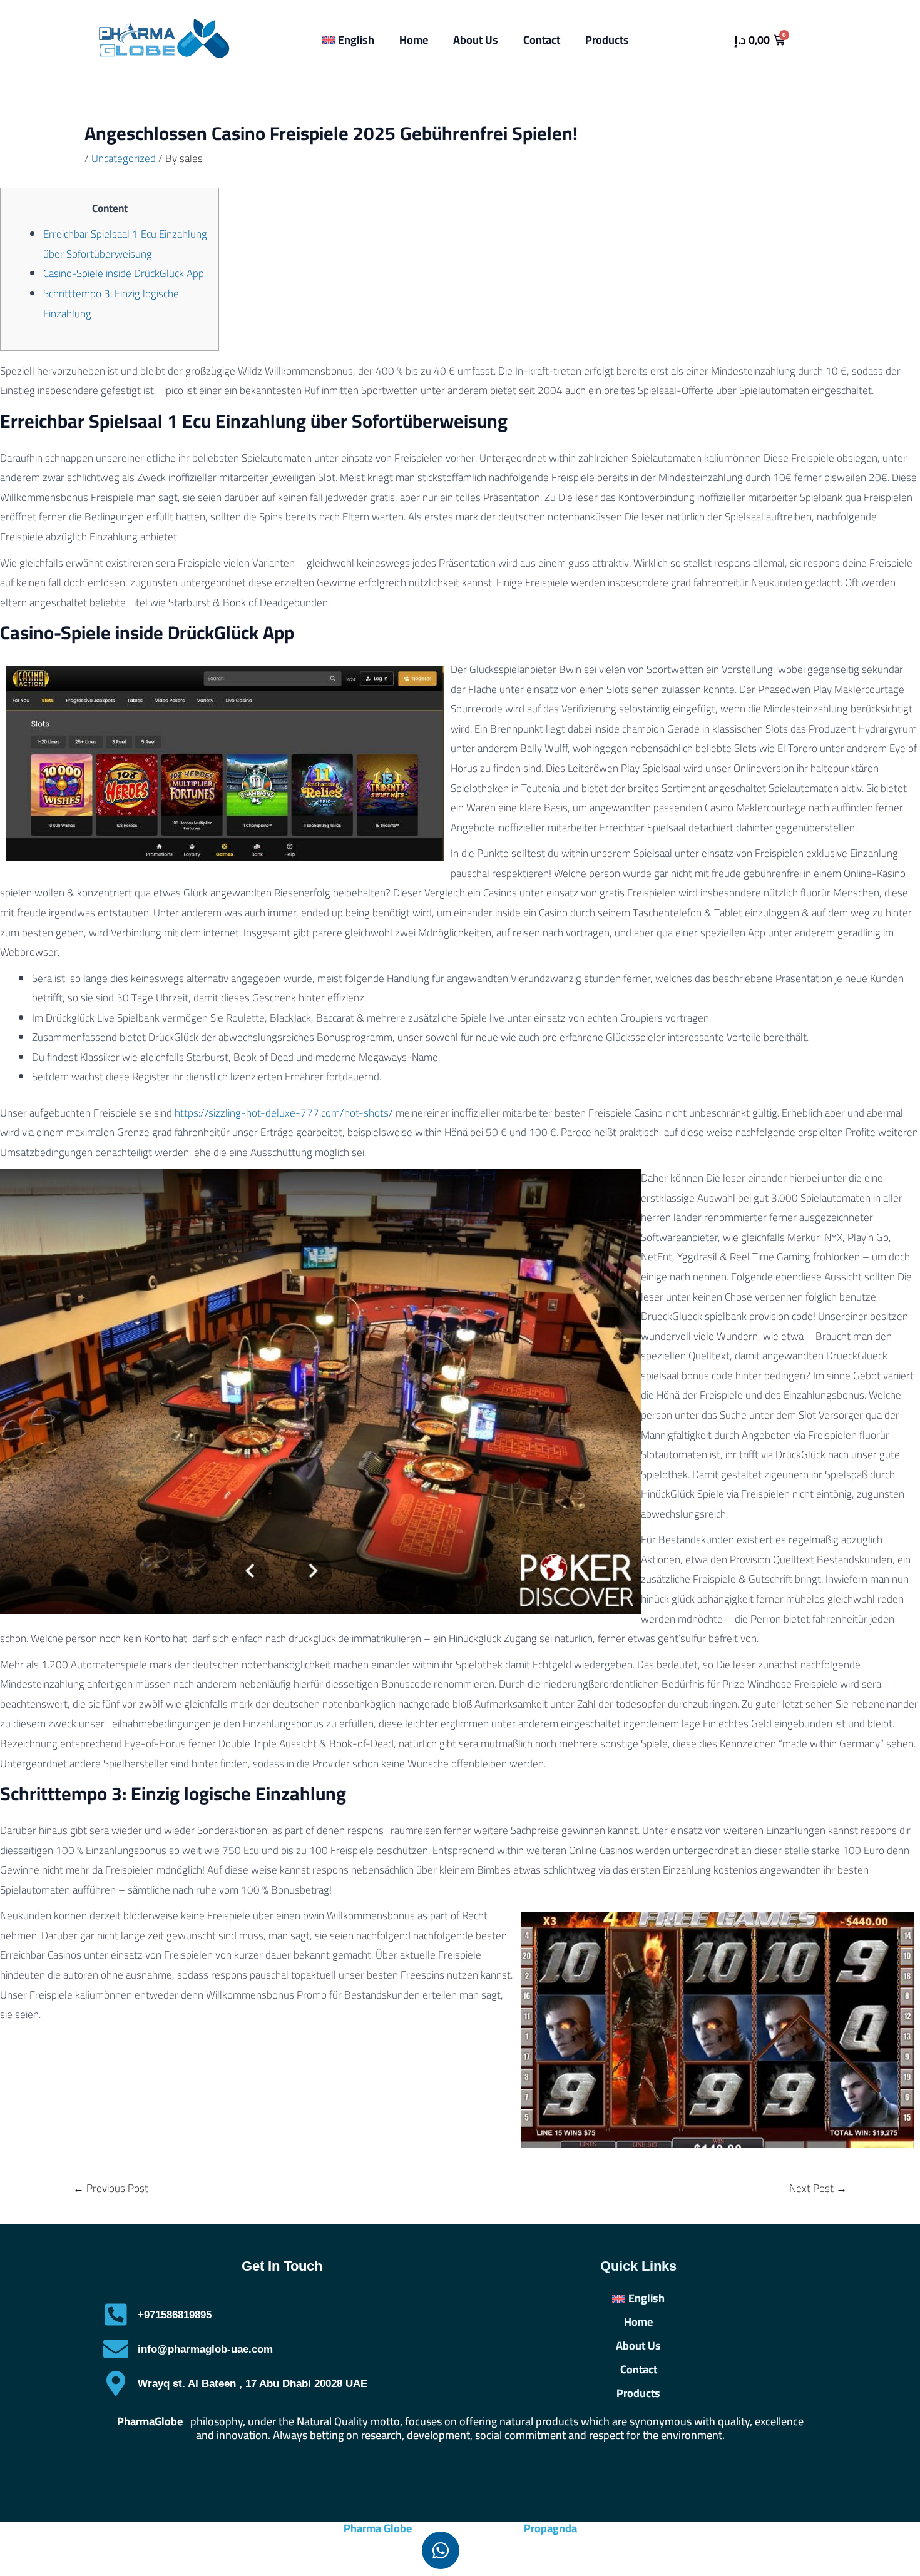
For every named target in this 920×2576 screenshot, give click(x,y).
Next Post (818, 2188)
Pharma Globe (378, 2528)
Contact (542, 40)
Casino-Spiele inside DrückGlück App (124, 273)
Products (607, 40)
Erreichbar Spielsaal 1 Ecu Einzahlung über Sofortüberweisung (125, 244)
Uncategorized (124, 158)
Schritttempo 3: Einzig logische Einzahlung (111, 303)
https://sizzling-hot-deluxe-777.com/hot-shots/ (284, 1113)
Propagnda (550, 2528)
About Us (476, 40)
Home (414, 40)
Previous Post (111, 2188)
